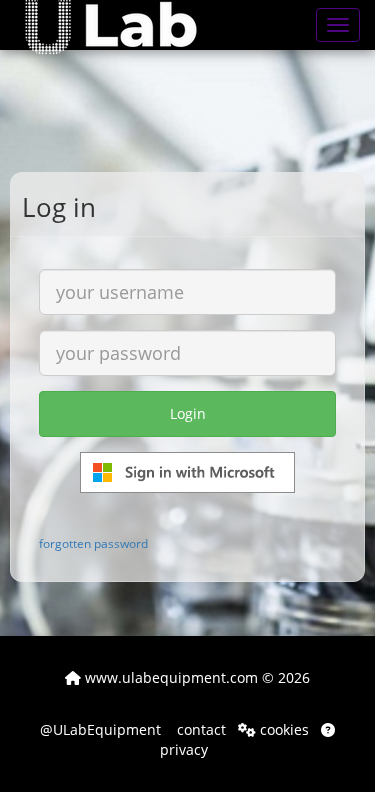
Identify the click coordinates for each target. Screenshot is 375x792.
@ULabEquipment (100, 729)
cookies (282, 729)
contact (199, 729)
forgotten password (93, 543)
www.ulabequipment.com (169, 677)
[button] (125, 25)
